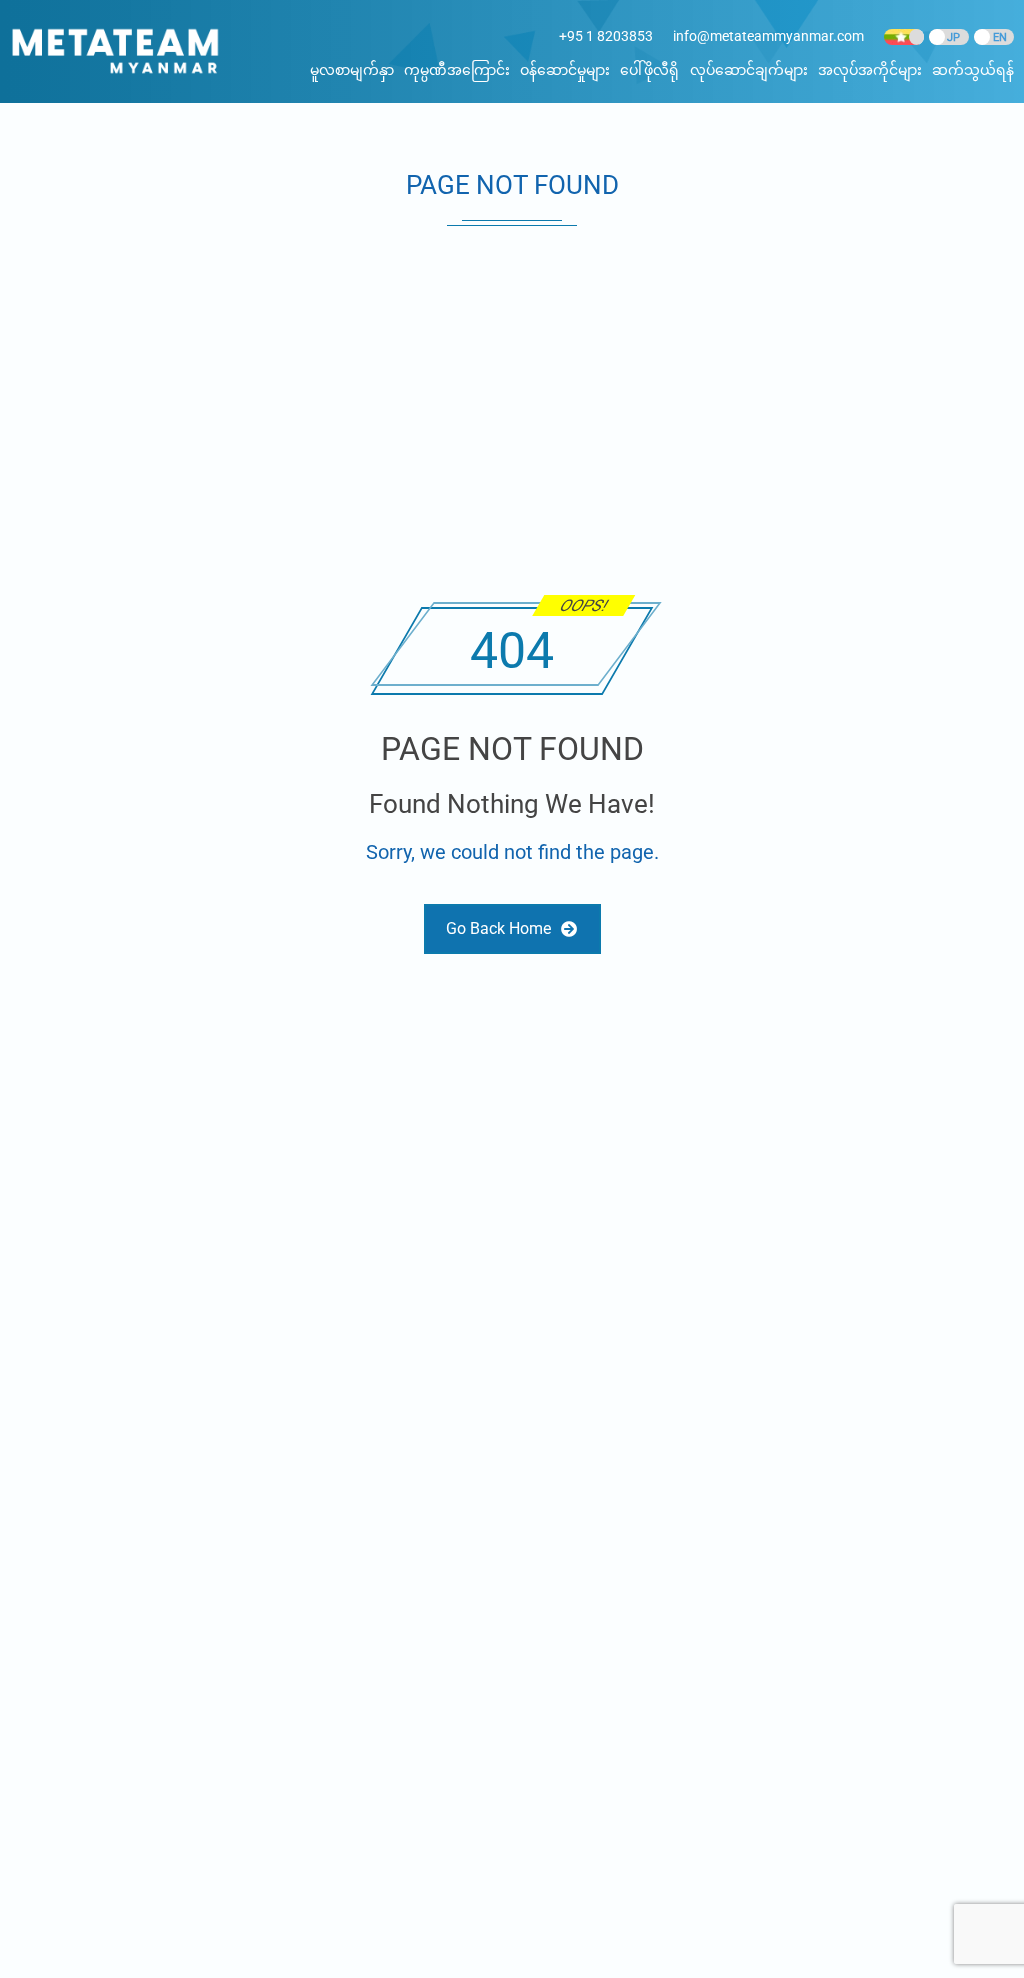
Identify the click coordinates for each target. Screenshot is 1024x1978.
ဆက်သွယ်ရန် (973, 70)
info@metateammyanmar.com (768, 36)
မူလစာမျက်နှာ (352, 70)
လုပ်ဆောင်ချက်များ (749, 70)
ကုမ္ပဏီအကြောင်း (457, 70)
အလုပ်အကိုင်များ (870, 70)
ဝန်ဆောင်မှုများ (565, 70)
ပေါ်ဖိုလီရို (649, 70)
